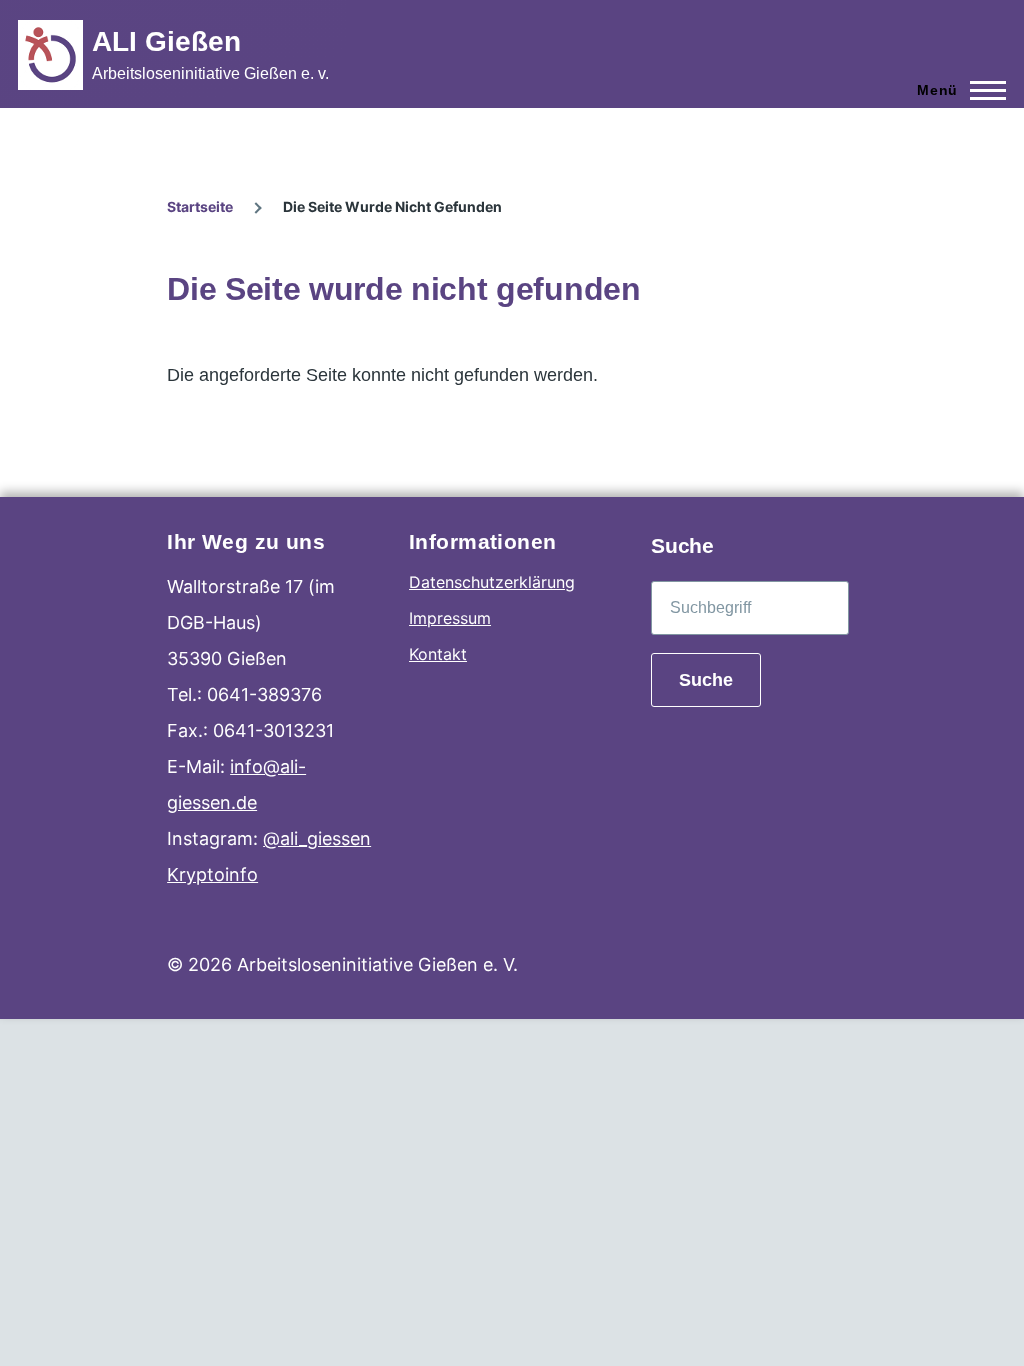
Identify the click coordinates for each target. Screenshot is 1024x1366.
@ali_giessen (317, 838)
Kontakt (438, 654)
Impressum (450, 618)
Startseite (200, 206)
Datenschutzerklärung (492, 582)
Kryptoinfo (212, 874)
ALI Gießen (166, 41)
